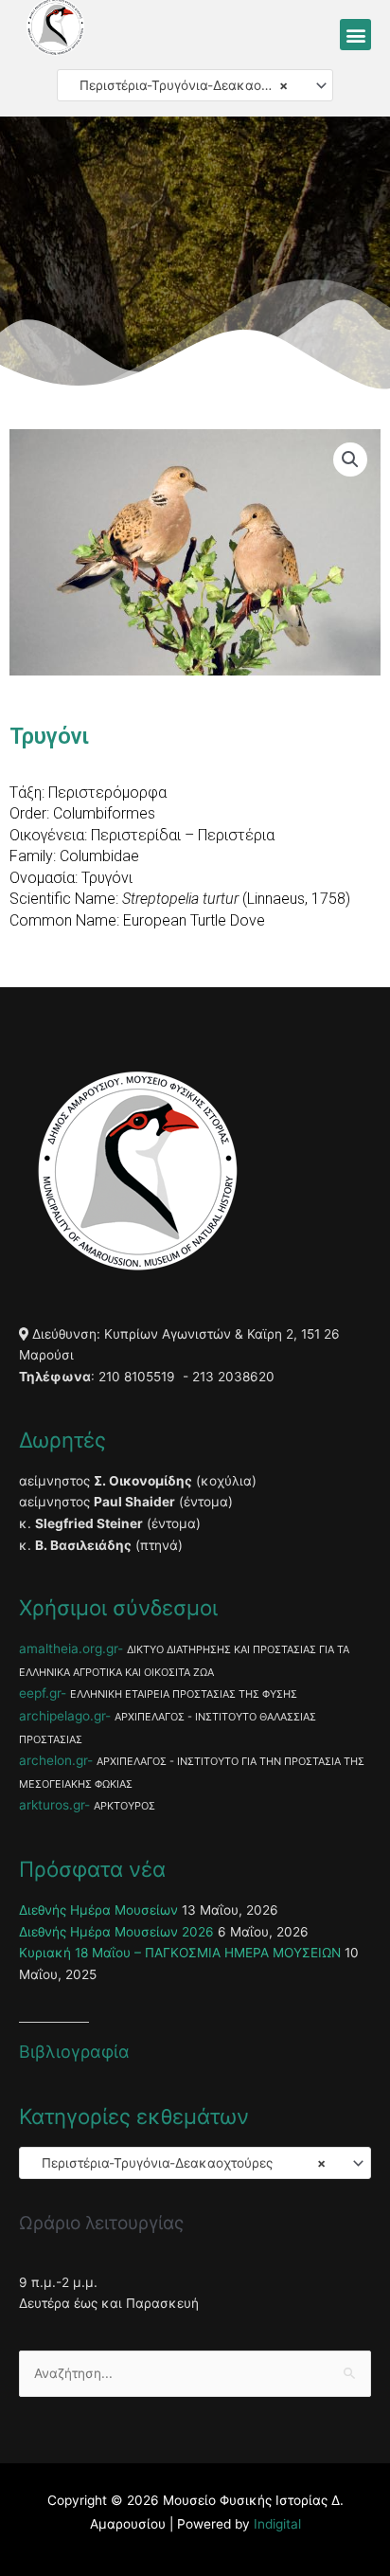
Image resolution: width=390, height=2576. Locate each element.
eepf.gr (40, 1693)
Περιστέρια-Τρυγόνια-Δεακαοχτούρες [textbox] (187, 85)
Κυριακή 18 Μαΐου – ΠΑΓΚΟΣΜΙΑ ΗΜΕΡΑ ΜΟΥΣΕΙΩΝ (180, 1953)
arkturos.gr (52, 1805)
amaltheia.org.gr (68, 1648)
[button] (355, 35)
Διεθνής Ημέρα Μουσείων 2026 (116, 1932)
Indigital (277, 2524)
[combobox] (195, 85)
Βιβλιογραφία (74, 2052)
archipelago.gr (62, 1716)
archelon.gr (53, 1760)
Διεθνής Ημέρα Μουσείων (98, 1910)
